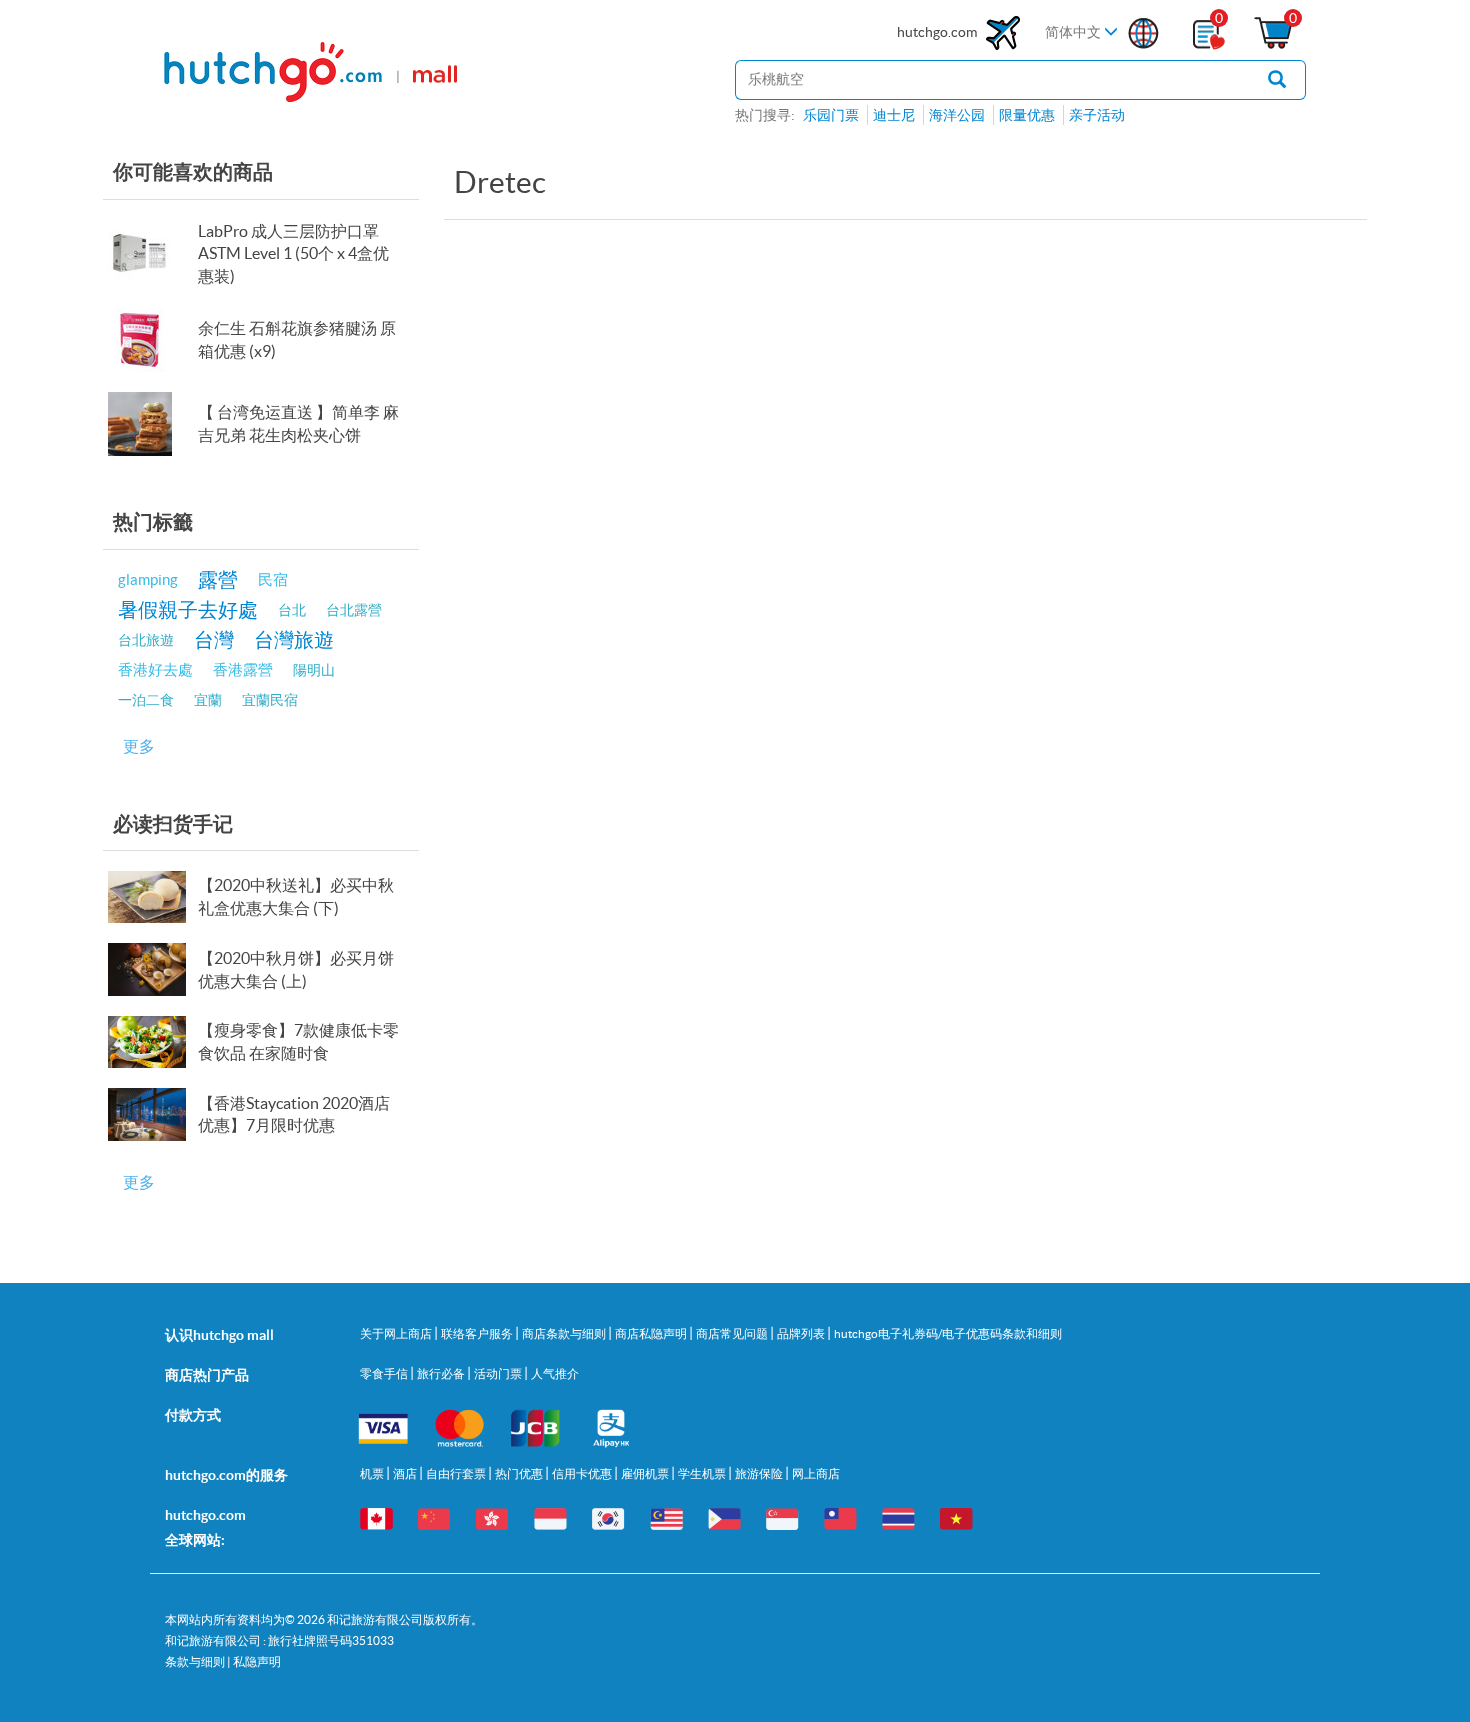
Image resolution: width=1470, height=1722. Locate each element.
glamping (148, 579)
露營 (218, 579)
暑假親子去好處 (188, 609)
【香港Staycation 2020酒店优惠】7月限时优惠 (294, 1114)
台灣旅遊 (294, 639)
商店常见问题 (733, 1333)
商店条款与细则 (565, 1333)
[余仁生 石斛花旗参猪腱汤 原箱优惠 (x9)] (151, 340)
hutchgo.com (938, 32)
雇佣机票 (646, 1473)
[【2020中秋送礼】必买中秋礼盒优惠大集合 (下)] (151, 897)
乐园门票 (831, 115)
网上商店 (816, 1473)
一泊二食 (146, 700)
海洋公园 (957, 115)
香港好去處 (155, 669)
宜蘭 (208, 700)
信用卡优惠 (583, 1473)
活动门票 (499, 1373)
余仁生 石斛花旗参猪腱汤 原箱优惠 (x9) (297, 339)
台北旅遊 (146, 640)
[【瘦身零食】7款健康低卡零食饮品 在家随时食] (151, 1042)
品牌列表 (802, 1333)
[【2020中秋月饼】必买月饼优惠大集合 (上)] (151, 969)
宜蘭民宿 (270, 700)
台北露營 (354, 610)
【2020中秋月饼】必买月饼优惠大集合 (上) (296, 969)
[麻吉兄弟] (151, 424)
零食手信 (385, 1373)
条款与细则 (195, 1661)
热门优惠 (520, 1473)
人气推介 (555, 1373)
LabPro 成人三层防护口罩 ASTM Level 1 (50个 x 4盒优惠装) (293, 254)
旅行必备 (442, 1373)
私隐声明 (257, 1661)
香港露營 (243, 669)
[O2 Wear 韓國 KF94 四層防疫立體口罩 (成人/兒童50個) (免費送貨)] (151, 254)
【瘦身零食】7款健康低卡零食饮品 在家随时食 (298, 1041)
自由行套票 (457, 1473)
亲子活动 (1097, 115)
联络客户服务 (478, 1333)
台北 (292, 610)
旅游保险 (760, 1473)
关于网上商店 (397, 1333)
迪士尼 (894, 115)
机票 (373, 1473)
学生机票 (703, 1473)
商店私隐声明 (652, 1333)
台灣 (214, 639)
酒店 (406, 1473)
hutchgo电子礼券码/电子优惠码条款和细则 (948, 1333)
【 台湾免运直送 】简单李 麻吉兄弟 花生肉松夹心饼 (298, 423)
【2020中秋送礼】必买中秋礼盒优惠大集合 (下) (296, 896)
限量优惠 (1027, 115)
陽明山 (314, 670)
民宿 (273, 579)
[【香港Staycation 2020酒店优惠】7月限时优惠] (151, 1114)
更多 (139, 746)
